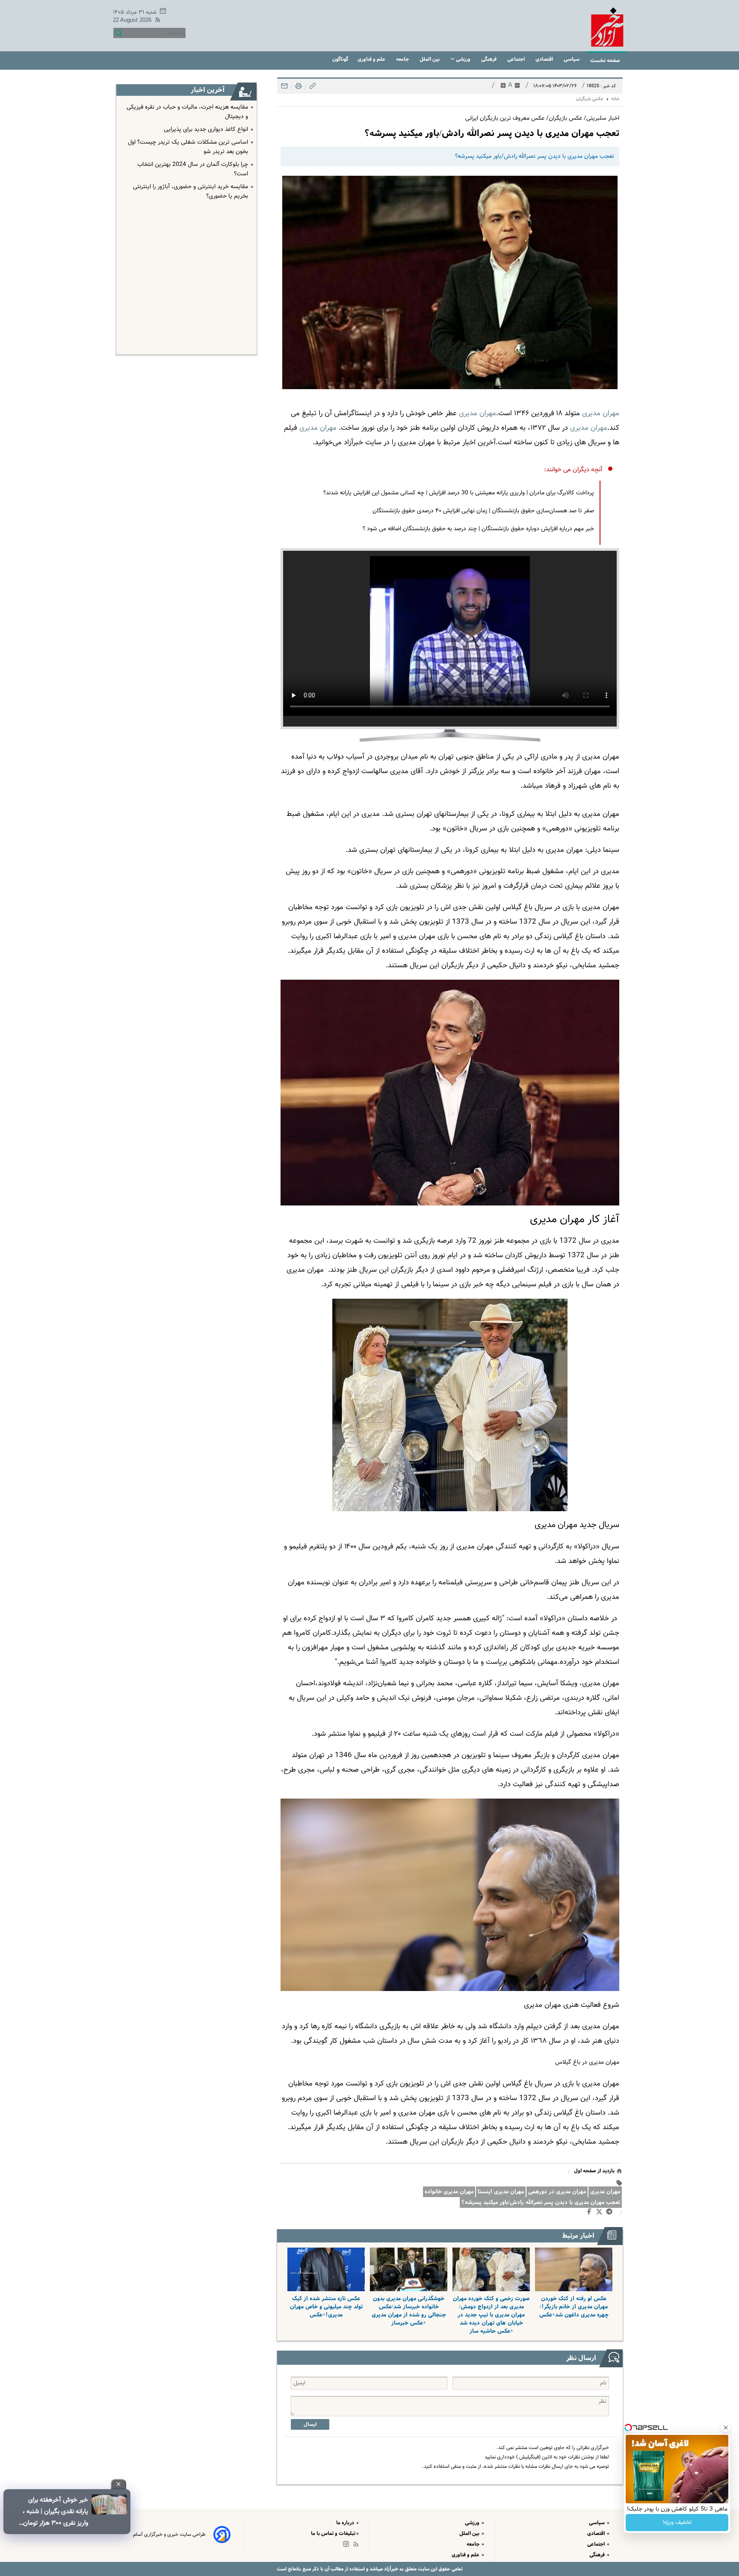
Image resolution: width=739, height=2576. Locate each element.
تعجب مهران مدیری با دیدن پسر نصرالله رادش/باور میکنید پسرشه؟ (541, 2202)
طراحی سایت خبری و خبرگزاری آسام (169, 2535)
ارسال (310, 2424)
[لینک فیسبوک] (591, 2213)
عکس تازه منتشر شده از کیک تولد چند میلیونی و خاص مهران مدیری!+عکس (326, 2307)
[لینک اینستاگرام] (348, 2546)
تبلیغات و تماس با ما (333, 2533)
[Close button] (726, 2428)
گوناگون (340, 59)
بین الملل (430, 59)
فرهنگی (489, 59)
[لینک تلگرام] (611, 2213)
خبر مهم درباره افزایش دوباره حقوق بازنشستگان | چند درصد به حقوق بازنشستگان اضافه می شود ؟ (478, 529)
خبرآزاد (390, 2569)
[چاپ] (298, 88)
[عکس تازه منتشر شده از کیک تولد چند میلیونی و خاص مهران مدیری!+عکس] (326, 2269)
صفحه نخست (605, 61)
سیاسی (572, 59)
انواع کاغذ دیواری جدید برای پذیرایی (206, 130)
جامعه (403, 59)
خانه (615, 99)
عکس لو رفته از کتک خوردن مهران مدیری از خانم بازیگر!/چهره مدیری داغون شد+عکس (574, 2307)
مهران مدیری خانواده (449, 2192)
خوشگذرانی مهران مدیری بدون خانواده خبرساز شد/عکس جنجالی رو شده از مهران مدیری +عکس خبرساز (409, 2311)
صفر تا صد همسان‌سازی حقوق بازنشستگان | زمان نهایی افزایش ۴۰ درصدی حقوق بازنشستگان (483, 511)
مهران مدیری (605, 2192)
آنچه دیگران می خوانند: (573, 470)
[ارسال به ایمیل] (284, 88)
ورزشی (463, 59)
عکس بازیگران (590, 99)
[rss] (156, 21)
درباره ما (346, 2523)
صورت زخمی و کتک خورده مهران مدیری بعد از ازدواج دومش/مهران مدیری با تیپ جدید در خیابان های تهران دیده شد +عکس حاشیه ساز (491, 2315)
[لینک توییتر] (601, 2213)
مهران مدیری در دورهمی (557, 2192)
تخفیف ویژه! (677, 2523)
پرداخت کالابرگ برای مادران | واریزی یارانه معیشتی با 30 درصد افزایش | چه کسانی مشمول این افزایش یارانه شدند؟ (459, 493)
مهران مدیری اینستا (501, 2192)
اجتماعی (517, 59)
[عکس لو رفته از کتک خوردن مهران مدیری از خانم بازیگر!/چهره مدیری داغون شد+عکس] (574, 2269)
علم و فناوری (372, 59)
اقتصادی (545, 59)
